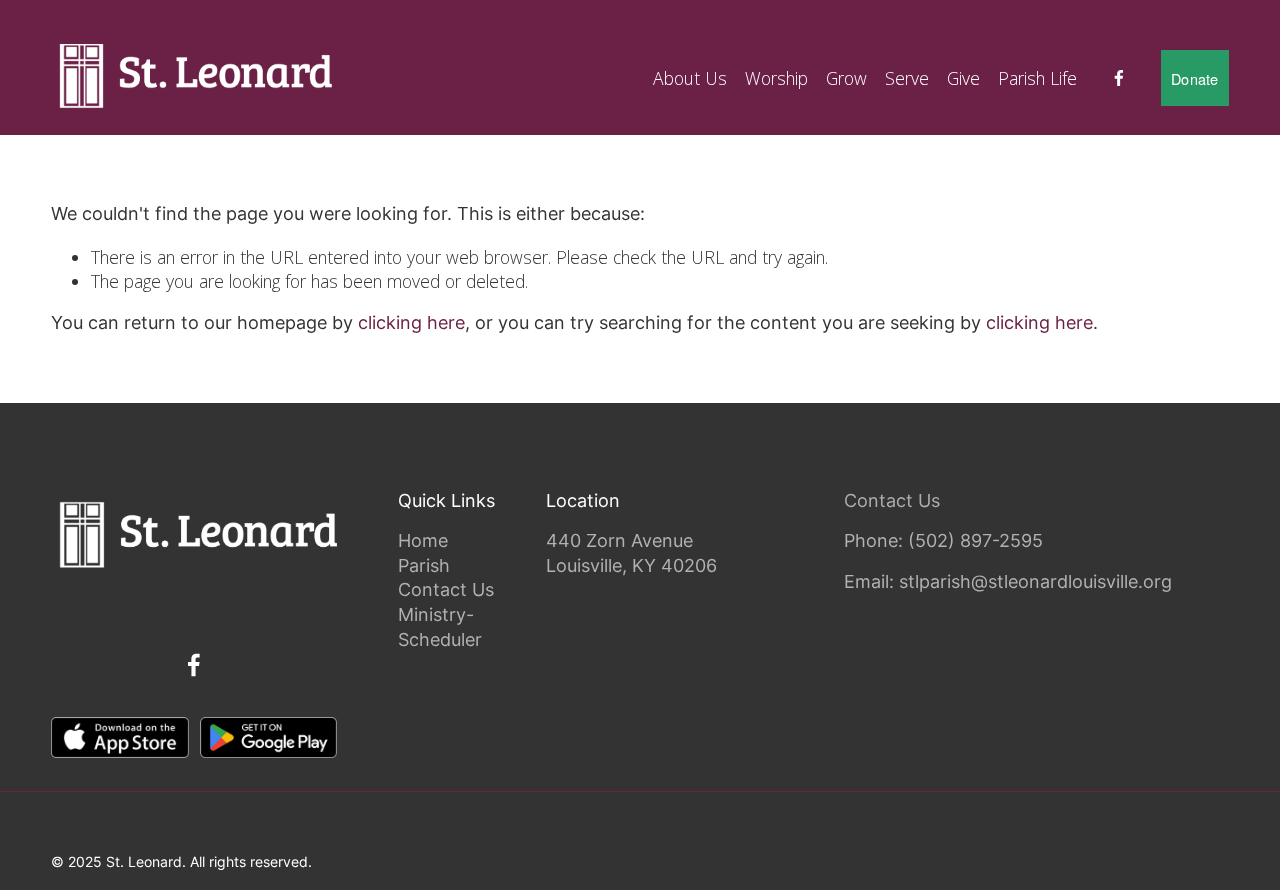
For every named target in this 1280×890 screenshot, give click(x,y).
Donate (1195, 78)
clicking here (411, 322)
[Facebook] (1119, 78)
